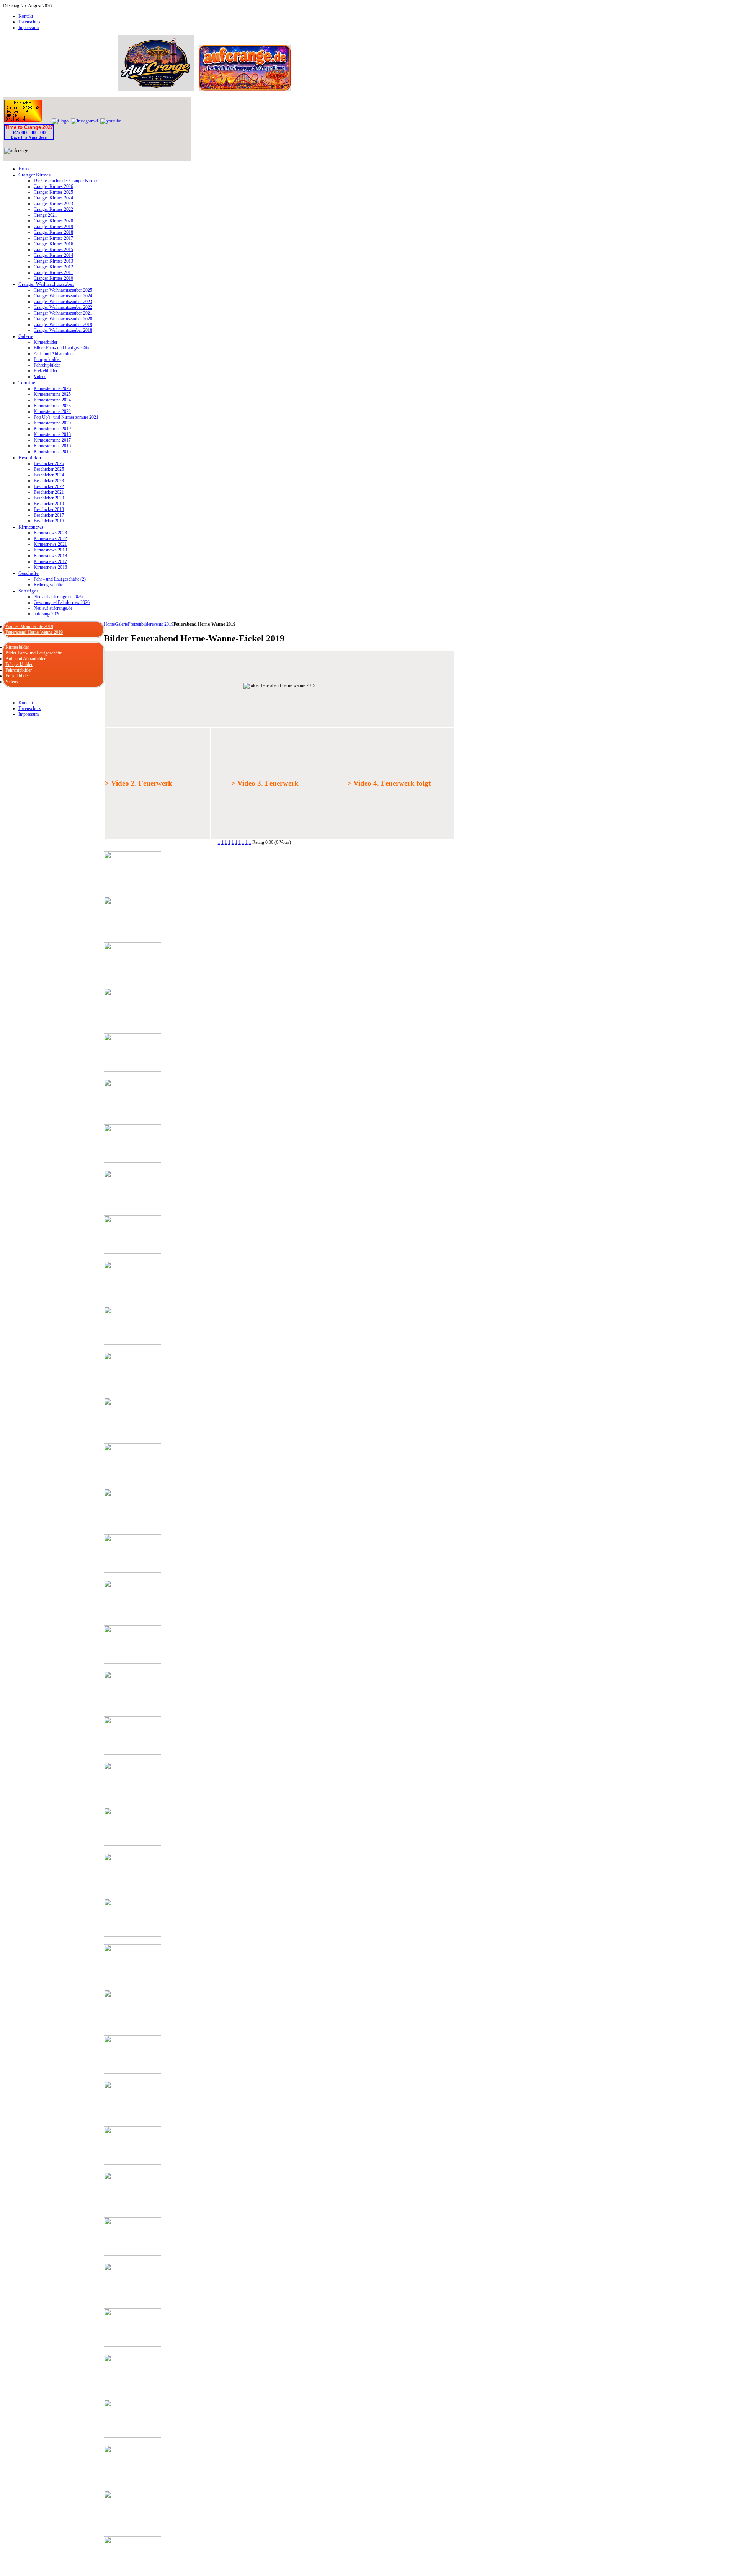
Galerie (121, 624)
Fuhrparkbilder (19, 664)
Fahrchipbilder (19, 670)
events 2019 (163, 624)
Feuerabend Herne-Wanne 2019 (34, 632)
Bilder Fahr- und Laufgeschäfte (34, 653)
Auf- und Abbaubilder (25, 659)
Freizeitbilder (140, 624)
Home (109, 624)
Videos (12, 682)
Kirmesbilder (17, 647)
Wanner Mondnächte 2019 (29, 626)
